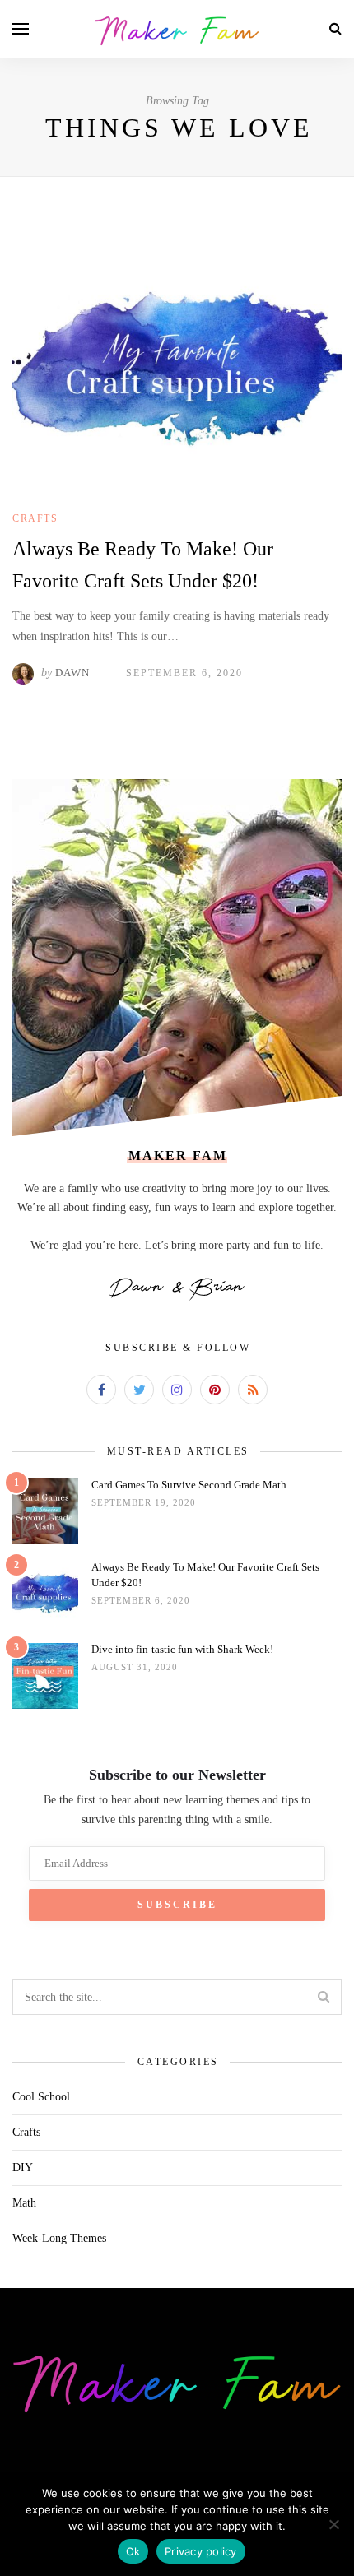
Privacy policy (201, 2551)
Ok (133, 2551)
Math (24, 2203)
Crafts (35, 518)
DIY (23, 2168)
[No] (333, 2524)
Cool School (41, 2097)
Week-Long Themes (59, 2238)
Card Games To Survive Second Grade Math (189, 1485)
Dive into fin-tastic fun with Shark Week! (182, 1649)
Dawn (72, 673)
